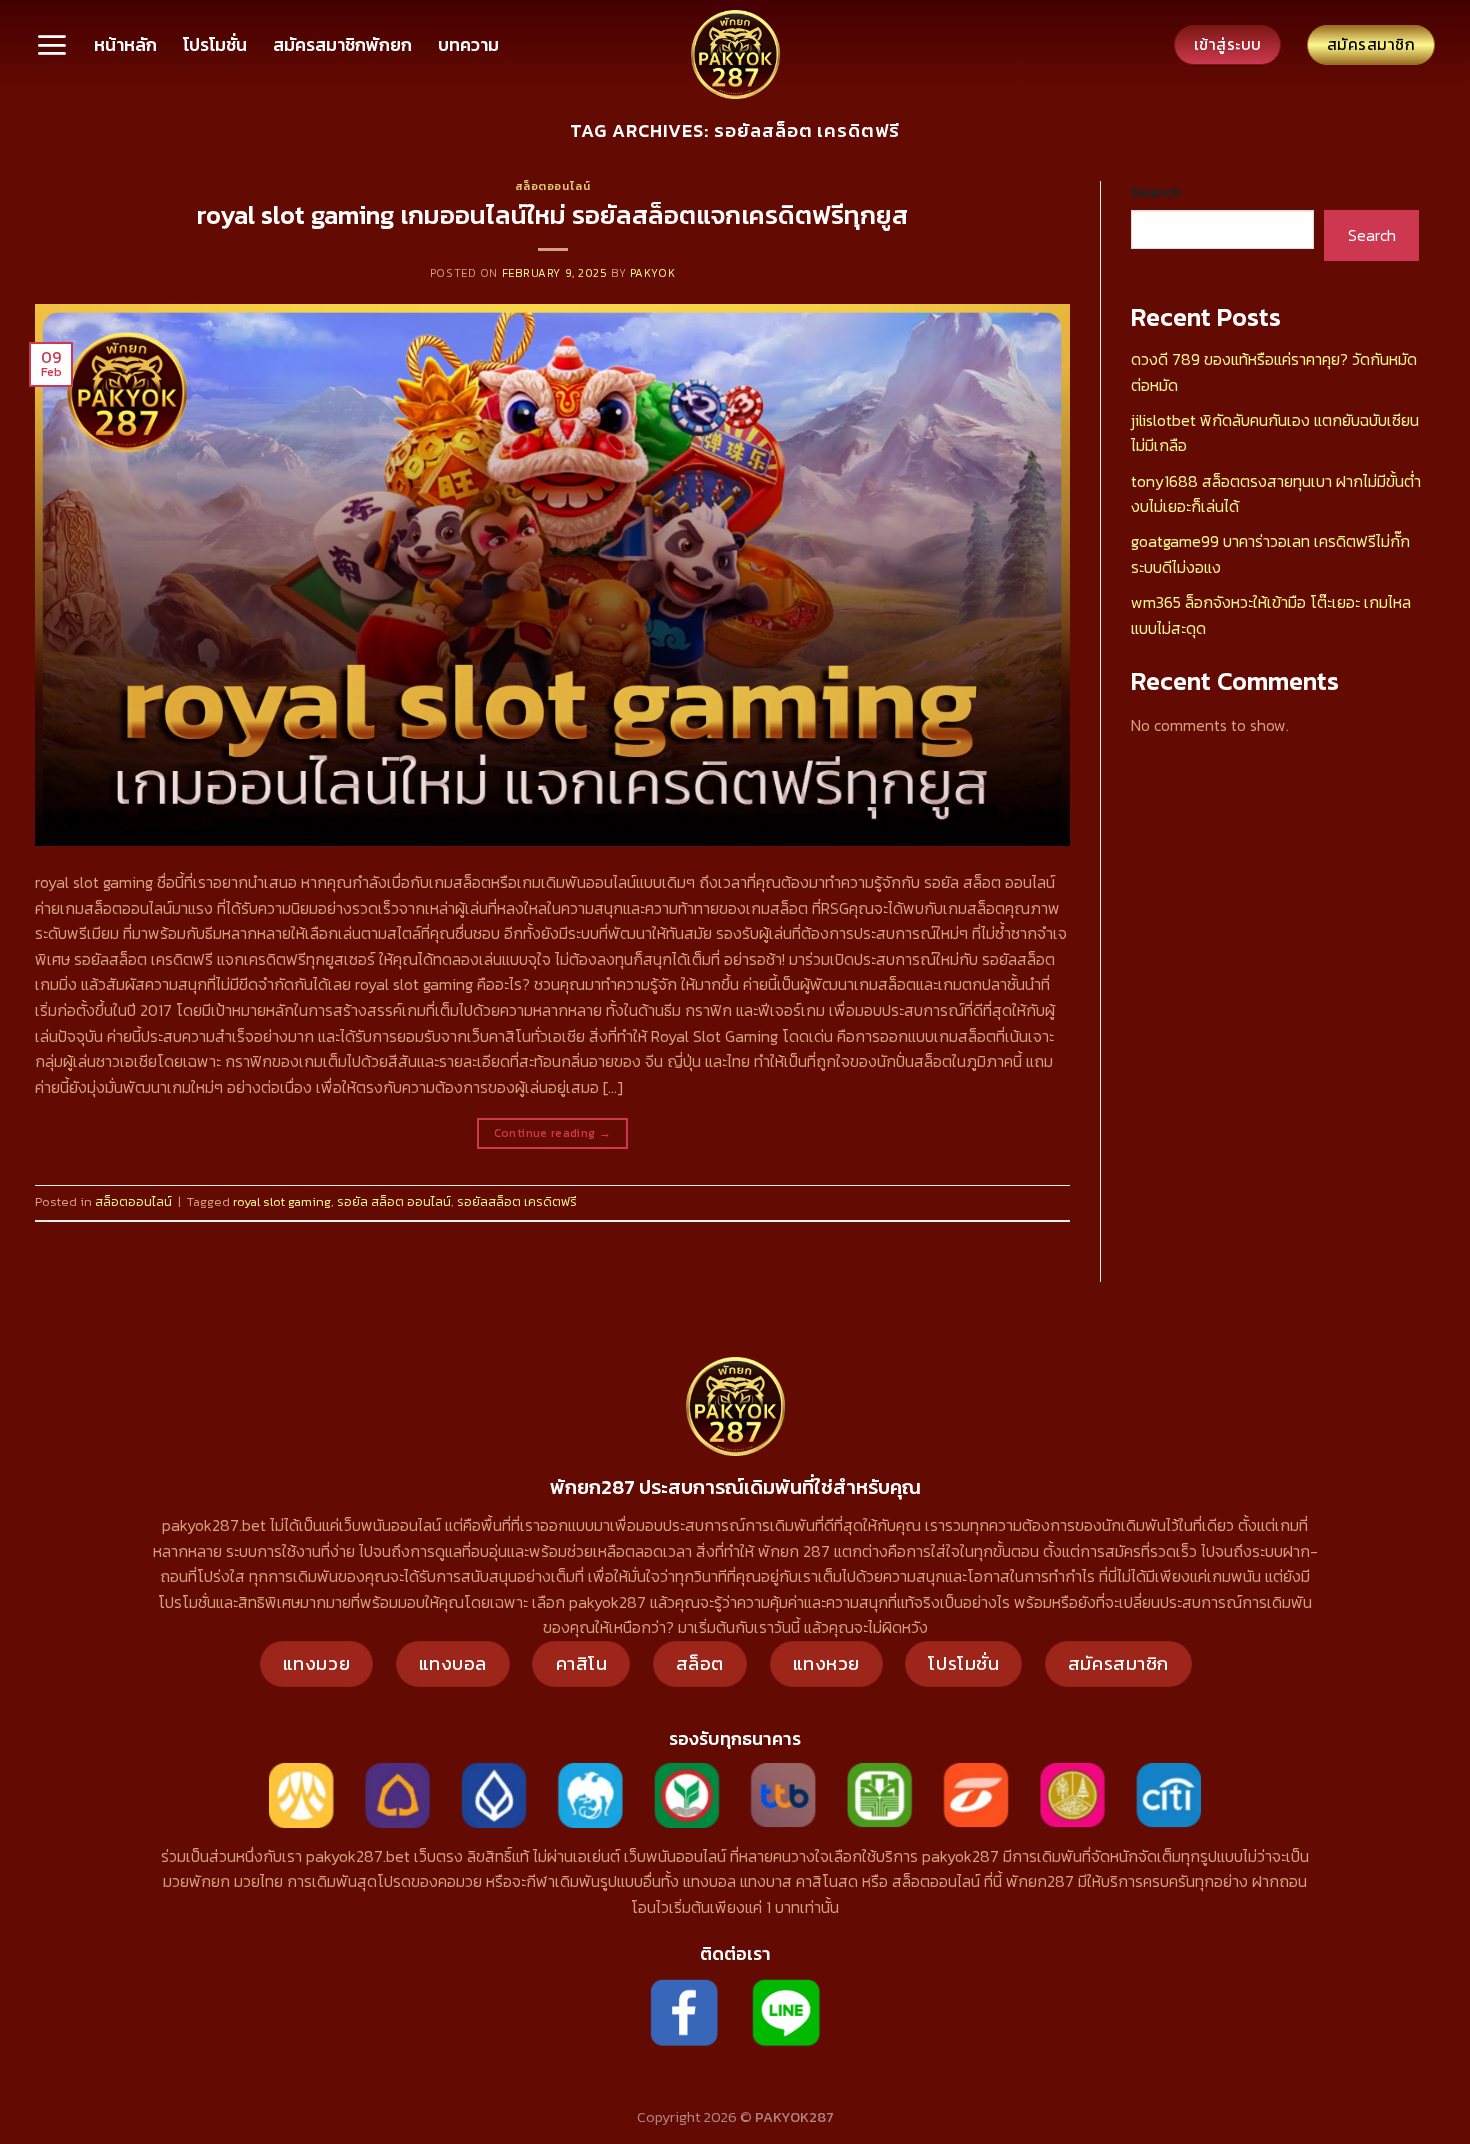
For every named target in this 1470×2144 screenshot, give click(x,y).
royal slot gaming (282, 1201)
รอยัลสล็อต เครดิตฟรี (517, 1201)
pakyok (652, 273)
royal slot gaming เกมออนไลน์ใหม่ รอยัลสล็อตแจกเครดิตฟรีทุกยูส (552, 215)
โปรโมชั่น (215, 45)
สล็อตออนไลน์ (553, 186)
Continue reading (553, 1133)
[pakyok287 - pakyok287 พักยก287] (735, 54)
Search (1156, 192)
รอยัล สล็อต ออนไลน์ (394, 1201)
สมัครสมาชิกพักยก (342, 45)
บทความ (468, 45)
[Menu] (51, 45)
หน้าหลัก (125, 45)
